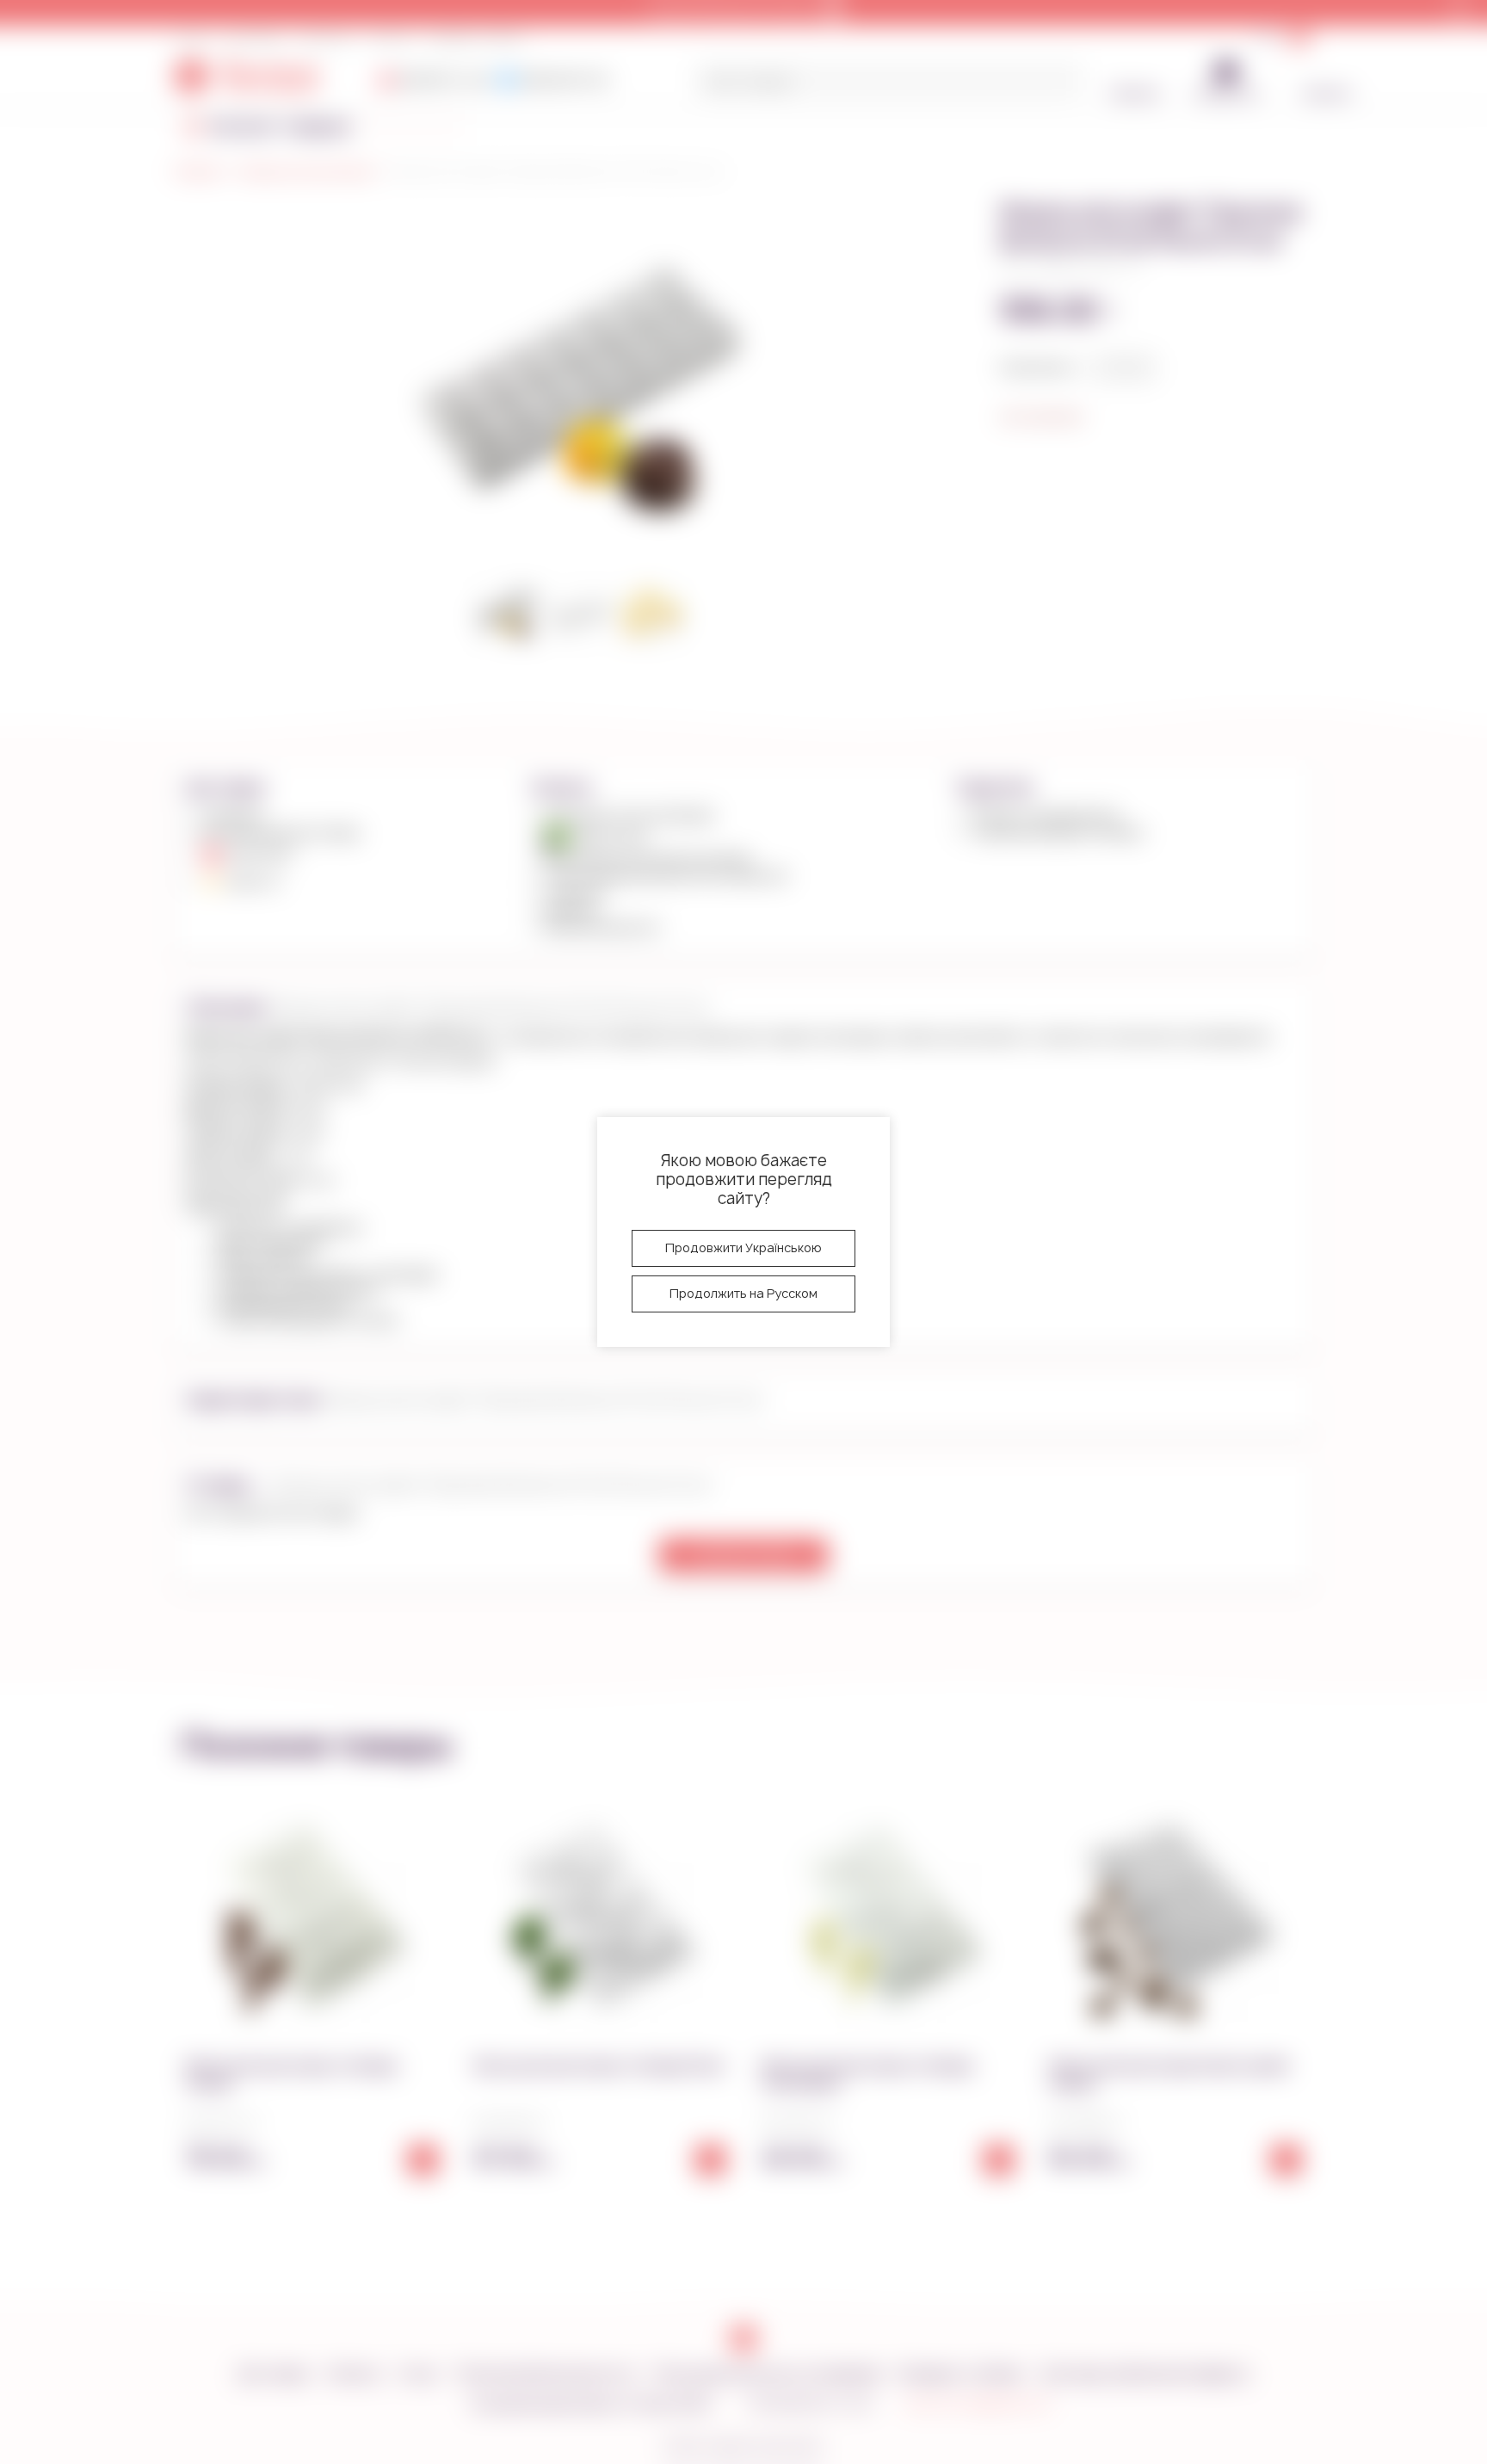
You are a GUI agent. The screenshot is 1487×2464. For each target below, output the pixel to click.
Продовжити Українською (743, 1247)
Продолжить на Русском (743, 1293)
